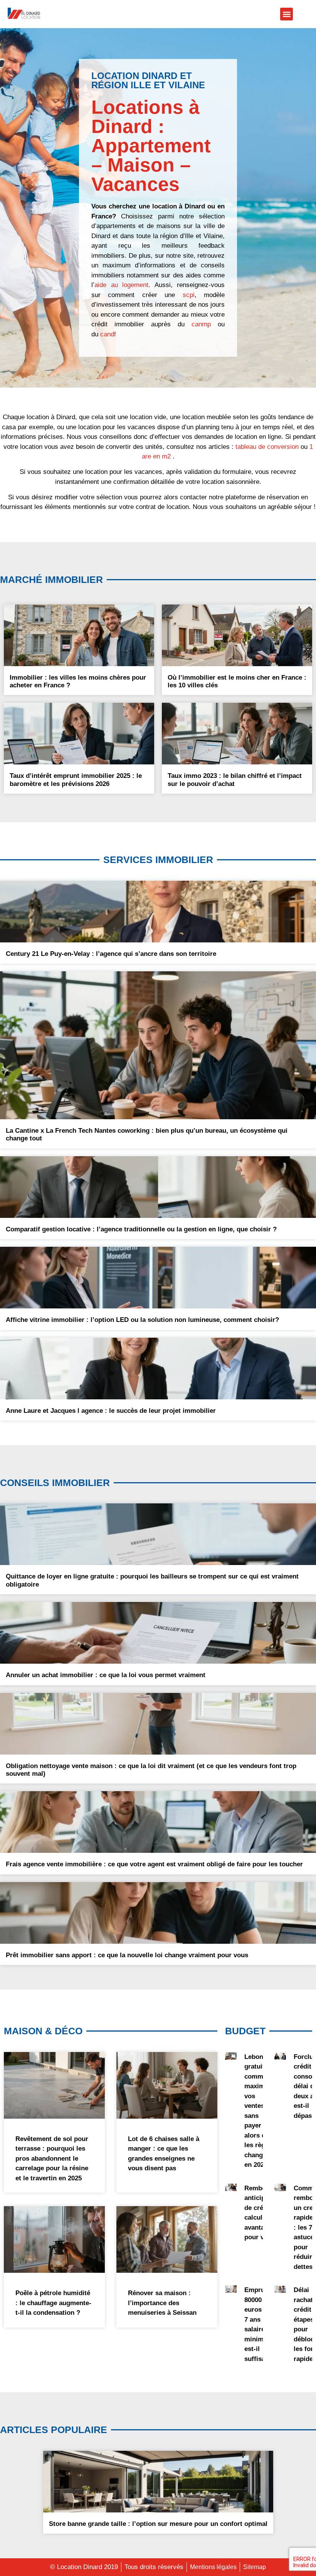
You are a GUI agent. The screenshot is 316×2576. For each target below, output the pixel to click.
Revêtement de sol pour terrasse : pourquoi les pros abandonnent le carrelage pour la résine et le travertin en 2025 (52, 2159)
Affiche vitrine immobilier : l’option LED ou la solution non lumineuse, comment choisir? (142, 1320)
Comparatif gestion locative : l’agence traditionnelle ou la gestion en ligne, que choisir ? (141, 1229)
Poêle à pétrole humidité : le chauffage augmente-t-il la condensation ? (53, 2303)
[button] (287, 14)
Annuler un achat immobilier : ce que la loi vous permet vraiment (106, 1675)
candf (108, 334)
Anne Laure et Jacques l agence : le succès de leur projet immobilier (111, 1411)
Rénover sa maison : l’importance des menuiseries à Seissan (162, 2303)
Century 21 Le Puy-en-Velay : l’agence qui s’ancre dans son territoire (111, 954)
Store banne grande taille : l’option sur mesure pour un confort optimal (158, 2524)
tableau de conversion (267, 447)
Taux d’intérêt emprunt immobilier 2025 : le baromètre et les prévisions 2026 (76, 780)
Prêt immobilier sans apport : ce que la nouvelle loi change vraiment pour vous (127, 1955)
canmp (201, 324)
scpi (189, 295)
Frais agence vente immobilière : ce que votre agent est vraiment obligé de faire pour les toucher (154, 1864)
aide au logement (121, 285)
